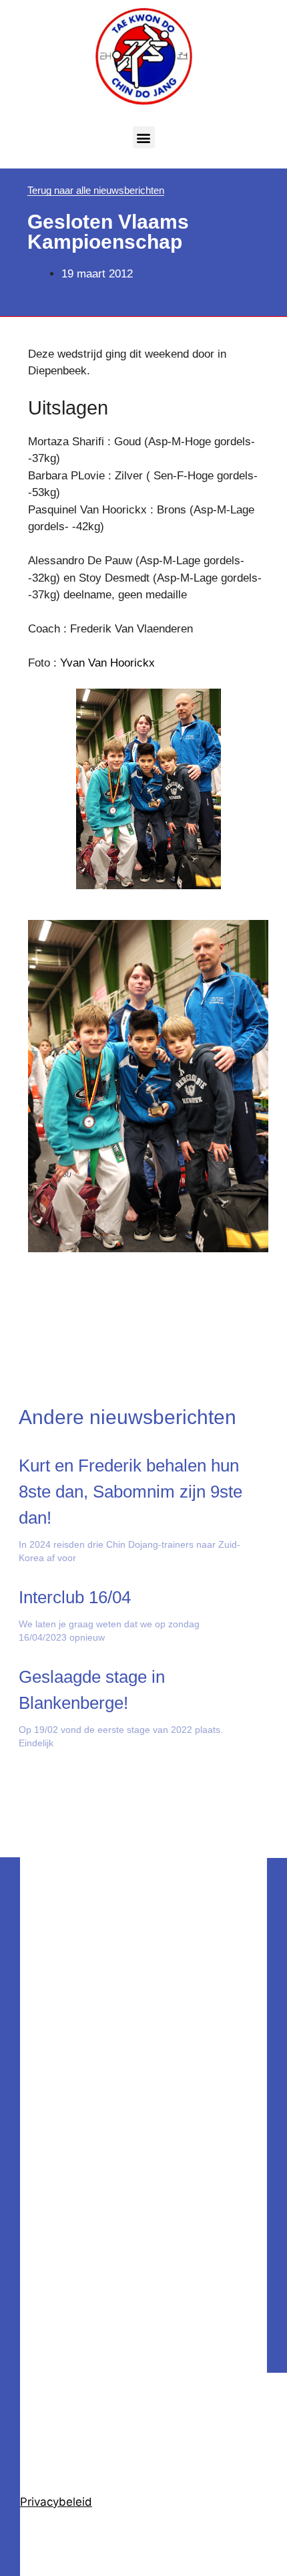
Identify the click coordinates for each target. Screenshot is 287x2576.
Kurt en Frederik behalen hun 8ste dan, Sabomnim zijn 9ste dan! (130, 1492)
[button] (144, 137)
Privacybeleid (56, 2502)
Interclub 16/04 (75, 1597)
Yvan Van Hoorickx (107, 663)
